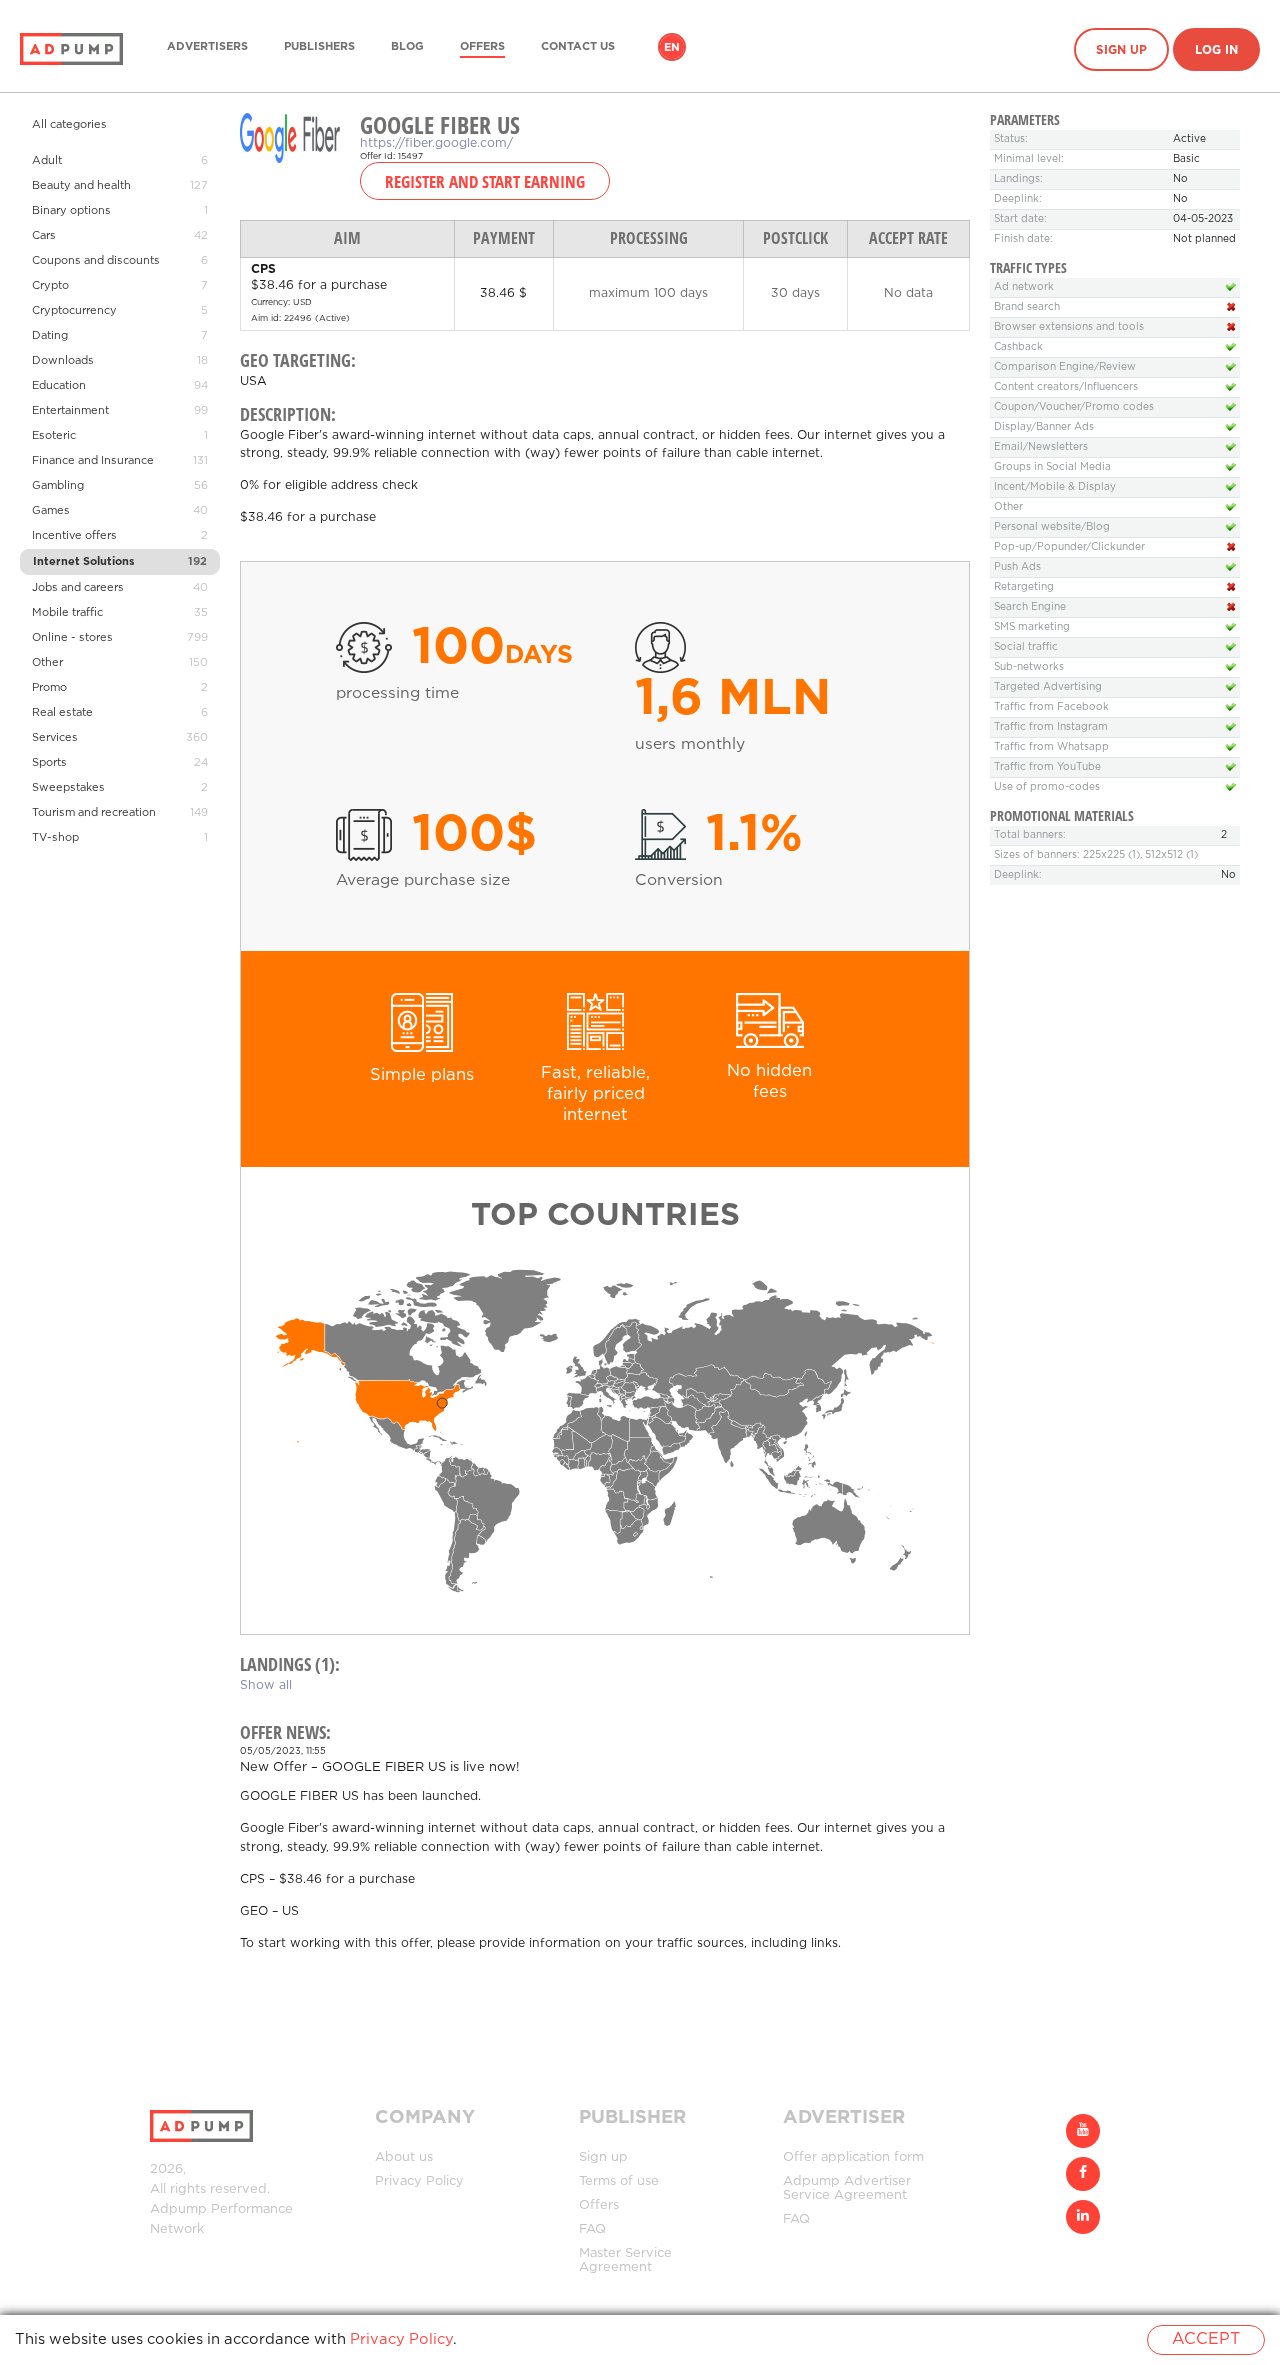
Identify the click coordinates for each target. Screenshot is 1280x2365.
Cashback (1018, 347)
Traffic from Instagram (1051, 727)
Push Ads (1017, 567)
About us (404, 2157)
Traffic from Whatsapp (1051, 747)
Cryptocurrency (74, 311)
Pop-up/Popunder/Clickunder (1069, 547)
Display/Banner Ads (1044, 427)
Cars (44, 236)
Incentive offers (74, 536)
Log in (1216, 50)
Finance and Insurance (93, 461)
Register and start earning (485, 181)
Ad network (1024, 287)
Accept (1206, 2339)
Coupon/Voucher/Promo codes (1074, 407)
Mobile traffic (67, 613)
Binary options (71, 211)
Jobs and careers (78, 588)
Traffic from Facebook (1051, 707)
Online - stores (72, 638)
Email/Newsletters (1041, 447)
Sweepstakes (68, 788)
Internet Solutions (84, 562)
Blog (407, 47)
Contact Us (578, 47)
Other (47, 663)
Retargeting (1024, 587)
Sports (49, 763)
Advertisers (207, 47)
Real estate (62, 713)
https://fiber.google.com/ (436, 143)
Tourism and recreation (94, 813)
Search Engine (1030, 607)
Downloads (63, 361)
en (672, 48)
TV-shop (55, 838)
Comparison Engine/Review (1065, 367)
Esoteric (54, 436)
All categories (69, 125)
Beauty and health (81, 186)
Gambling (58, 486)
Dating (50, 336)
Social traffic (1026, 647)
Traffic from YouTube (1047, 767)
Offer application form (853, 2157)
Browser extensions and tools (1069, 327)
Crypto (50, 286)
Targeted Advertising (1048, 687)
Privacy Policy (419, 2181)
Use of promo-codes (1047, 787)
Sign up (1121, 50)
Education (59, 386)
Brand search (1027, 307)
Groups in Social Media (1052, 467)
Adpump (178, 2209)
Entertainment (70, 411)
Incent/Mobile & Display (1055, 487)
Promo (49, 688)
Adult (47, 161)
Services (55, 738)
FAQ (592, 2229)
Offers (482, 47)
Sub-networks (1029, 667)
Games (51, 511)
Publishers (319, 47)
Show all (266, 1685)
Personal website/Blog (1052, 527)
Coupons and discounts (96, 261)
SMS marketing (1032, 627)
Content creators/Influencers (1066, 387)
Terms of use (619, 2181)
